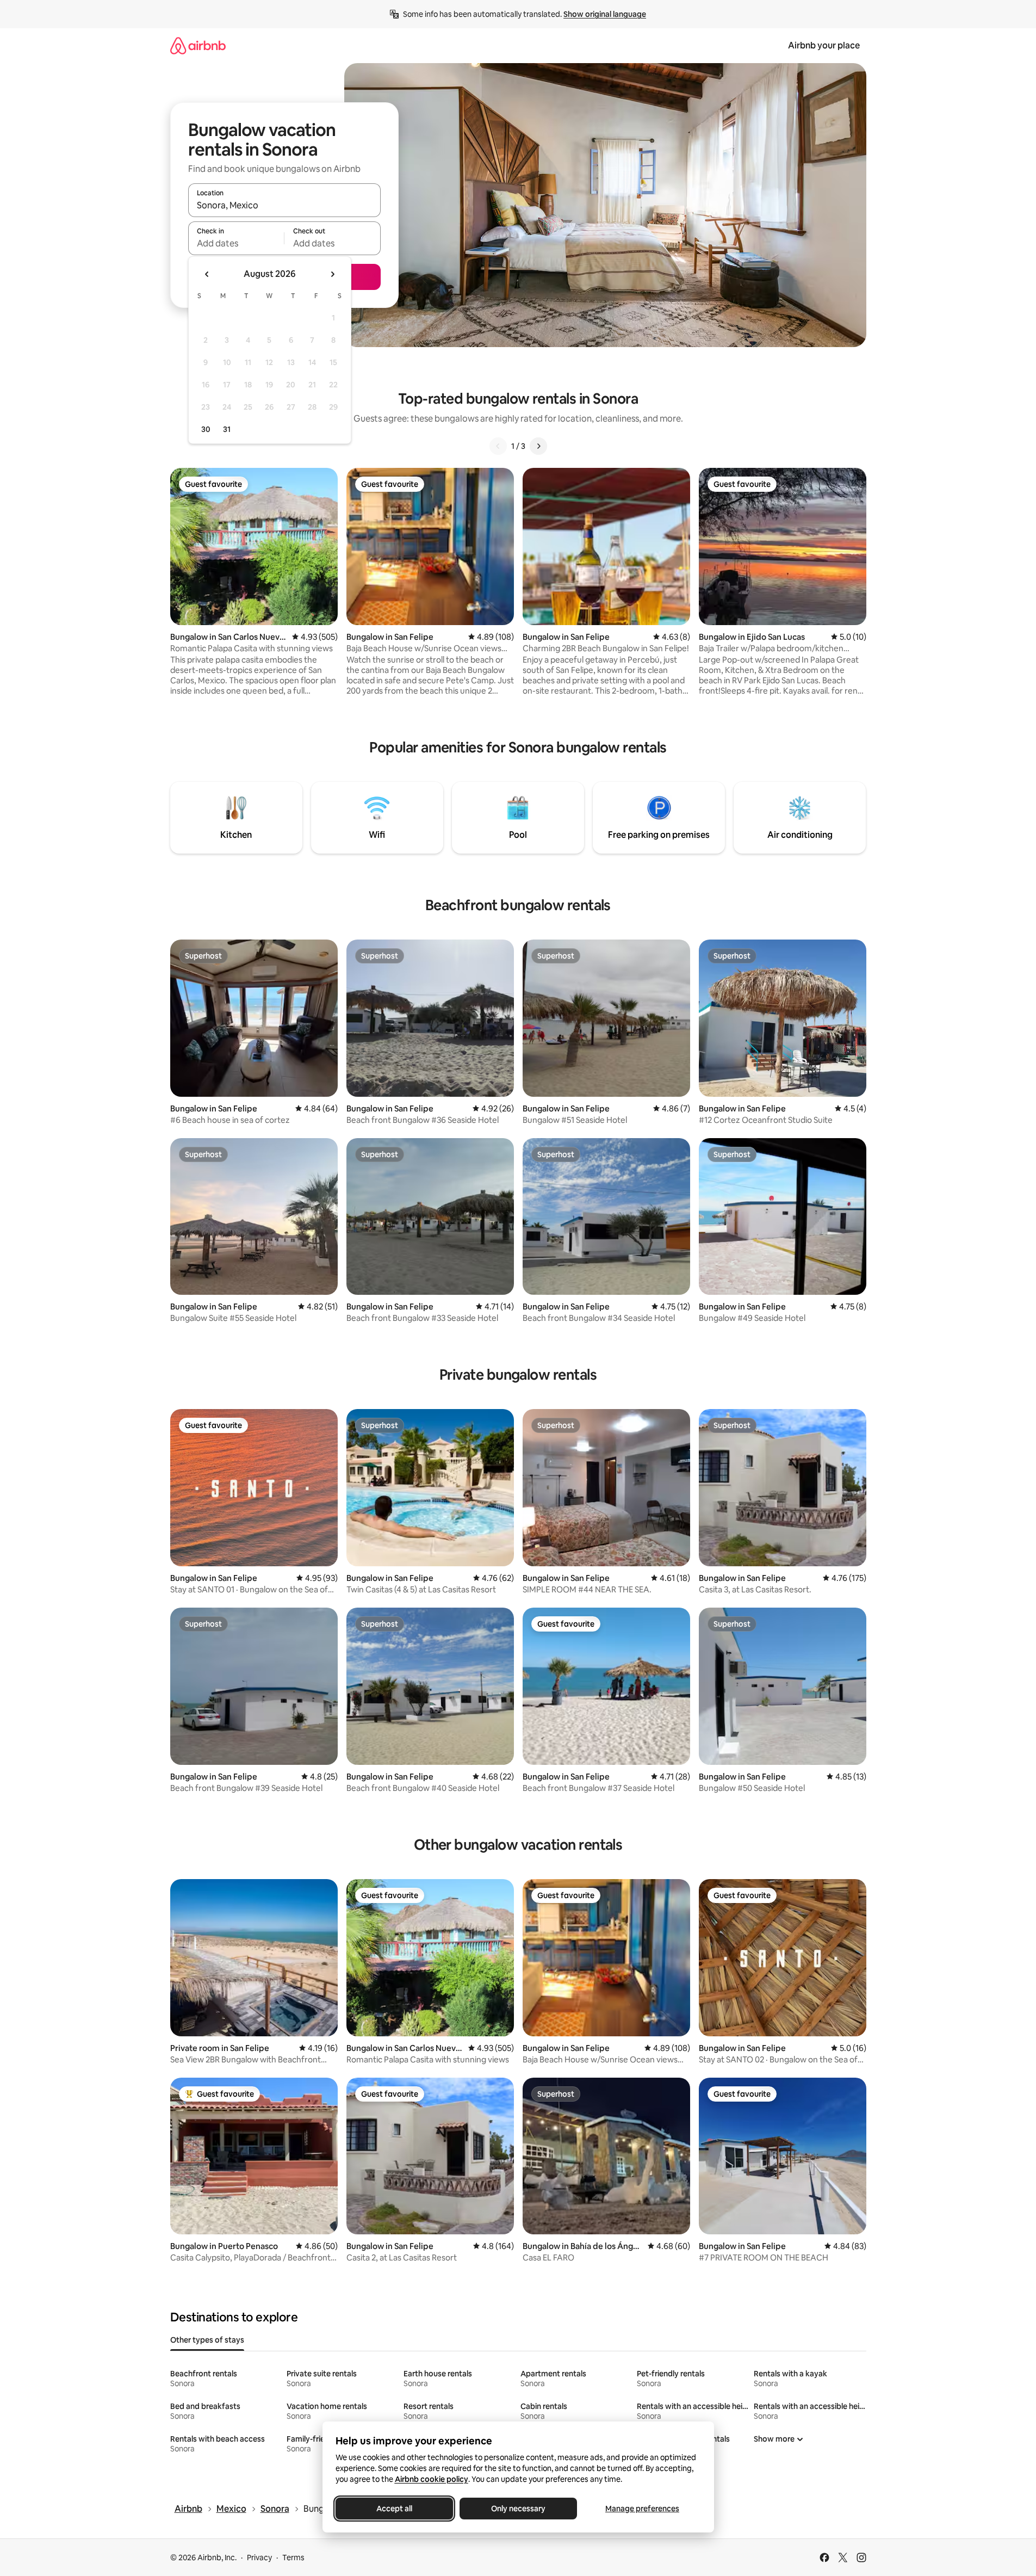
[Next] (538, 446)
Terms (293, 2558)
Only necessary (518, 2509)
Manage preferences (642, 2509)
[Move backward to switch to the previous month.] (207, 274)
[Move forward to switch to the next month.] (332, 274)
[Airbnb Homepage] (198, 45)
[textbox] (236, 243)
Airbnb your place (824, 45)
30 (206, 429)
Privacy (259, 2558)
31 (227, 429)
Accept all (394, 2509)
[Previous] (498, 446)
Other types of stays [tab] (207, 2340)
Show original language (605, 14)
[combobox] (284, 205)
